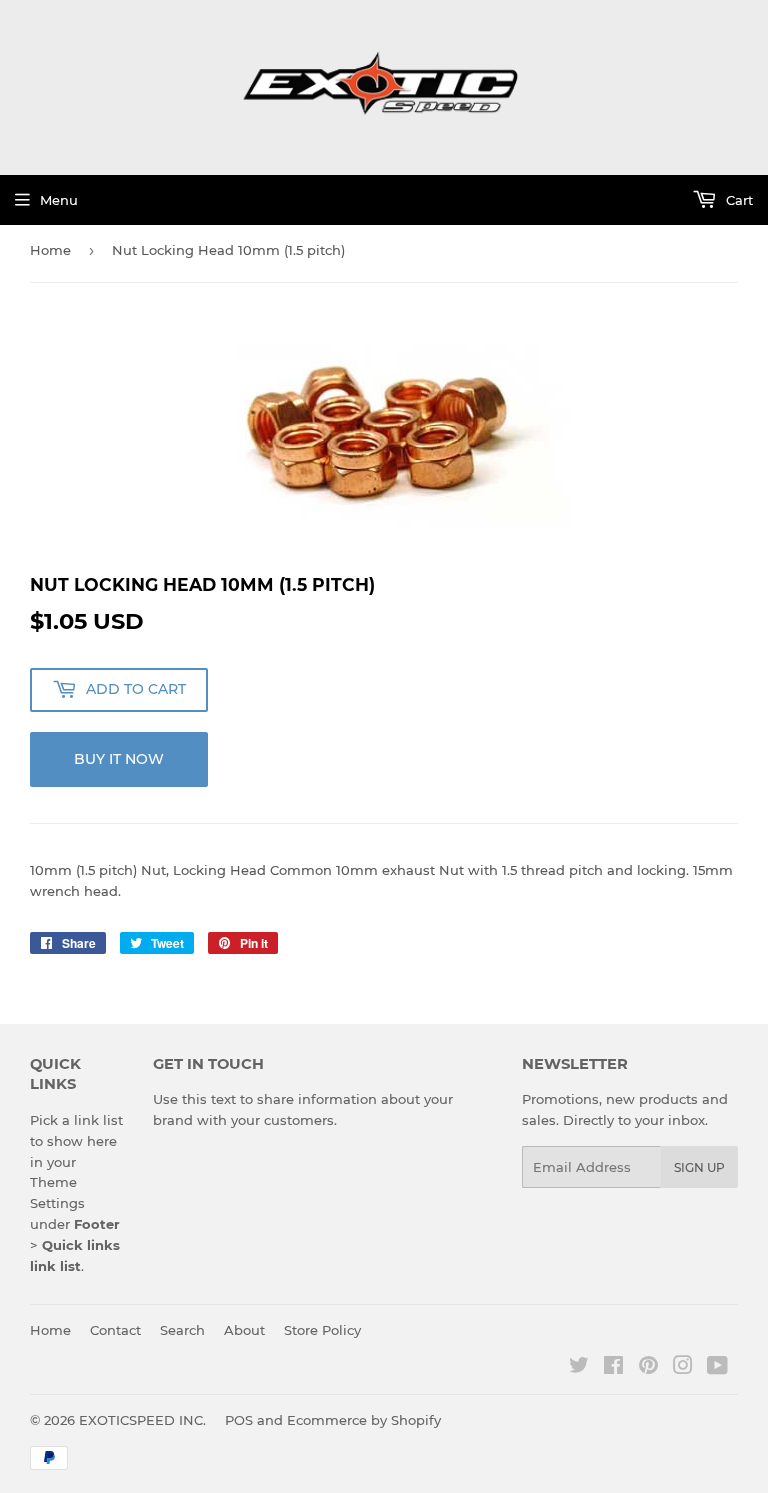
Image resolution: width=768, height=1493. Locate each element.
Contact (115, 1330)
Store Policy (322, 1330)
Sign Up (699, 1167)
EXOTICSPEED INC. (142, 1420)
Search (182, 1330)
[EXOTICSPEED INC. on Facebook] (613, 1368)
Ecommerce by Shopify (364, 1420)
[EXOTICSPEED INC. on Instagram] (683, 1368)
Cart (737, 200)
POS (239, 1420)
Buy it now (119, 759)
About (244, 1330)
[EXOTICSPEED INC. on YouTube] (717, 1368)
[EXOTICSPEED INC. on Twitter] (579, 1368)
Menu (59, 200)
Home (50, 250)
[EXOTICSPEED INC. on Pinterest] (648, 1368)
